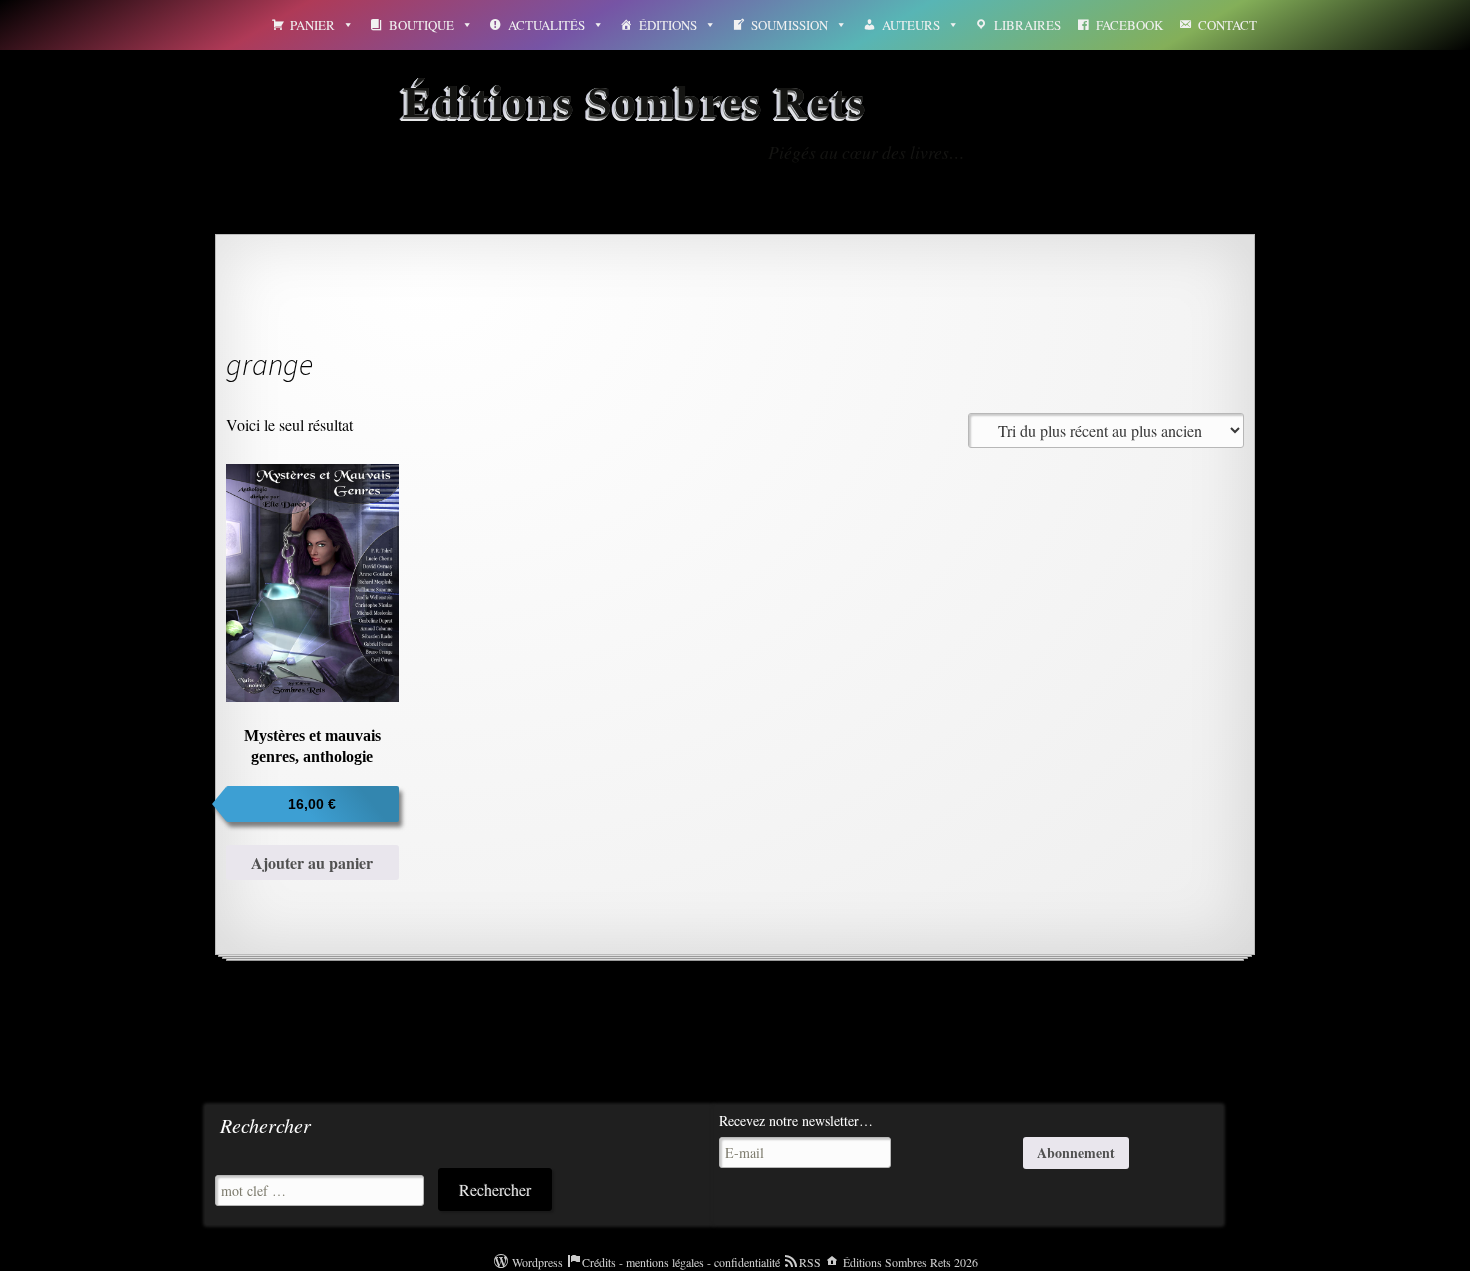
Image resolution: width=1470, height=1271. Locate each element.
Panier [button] (312, 25)
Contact (1227, 25)
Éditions (668, 25)
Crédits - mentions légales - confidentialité (681, 1262)
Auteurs (911, 25)
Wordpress (537, 1262)
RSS (810, 1262)
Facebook (1129, 25)
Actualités (546, 25)
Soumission (789, 25)
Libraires (1027, 25)
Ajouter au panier (312, 862)
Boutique (421, 25)
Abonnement (1076, 1152)
